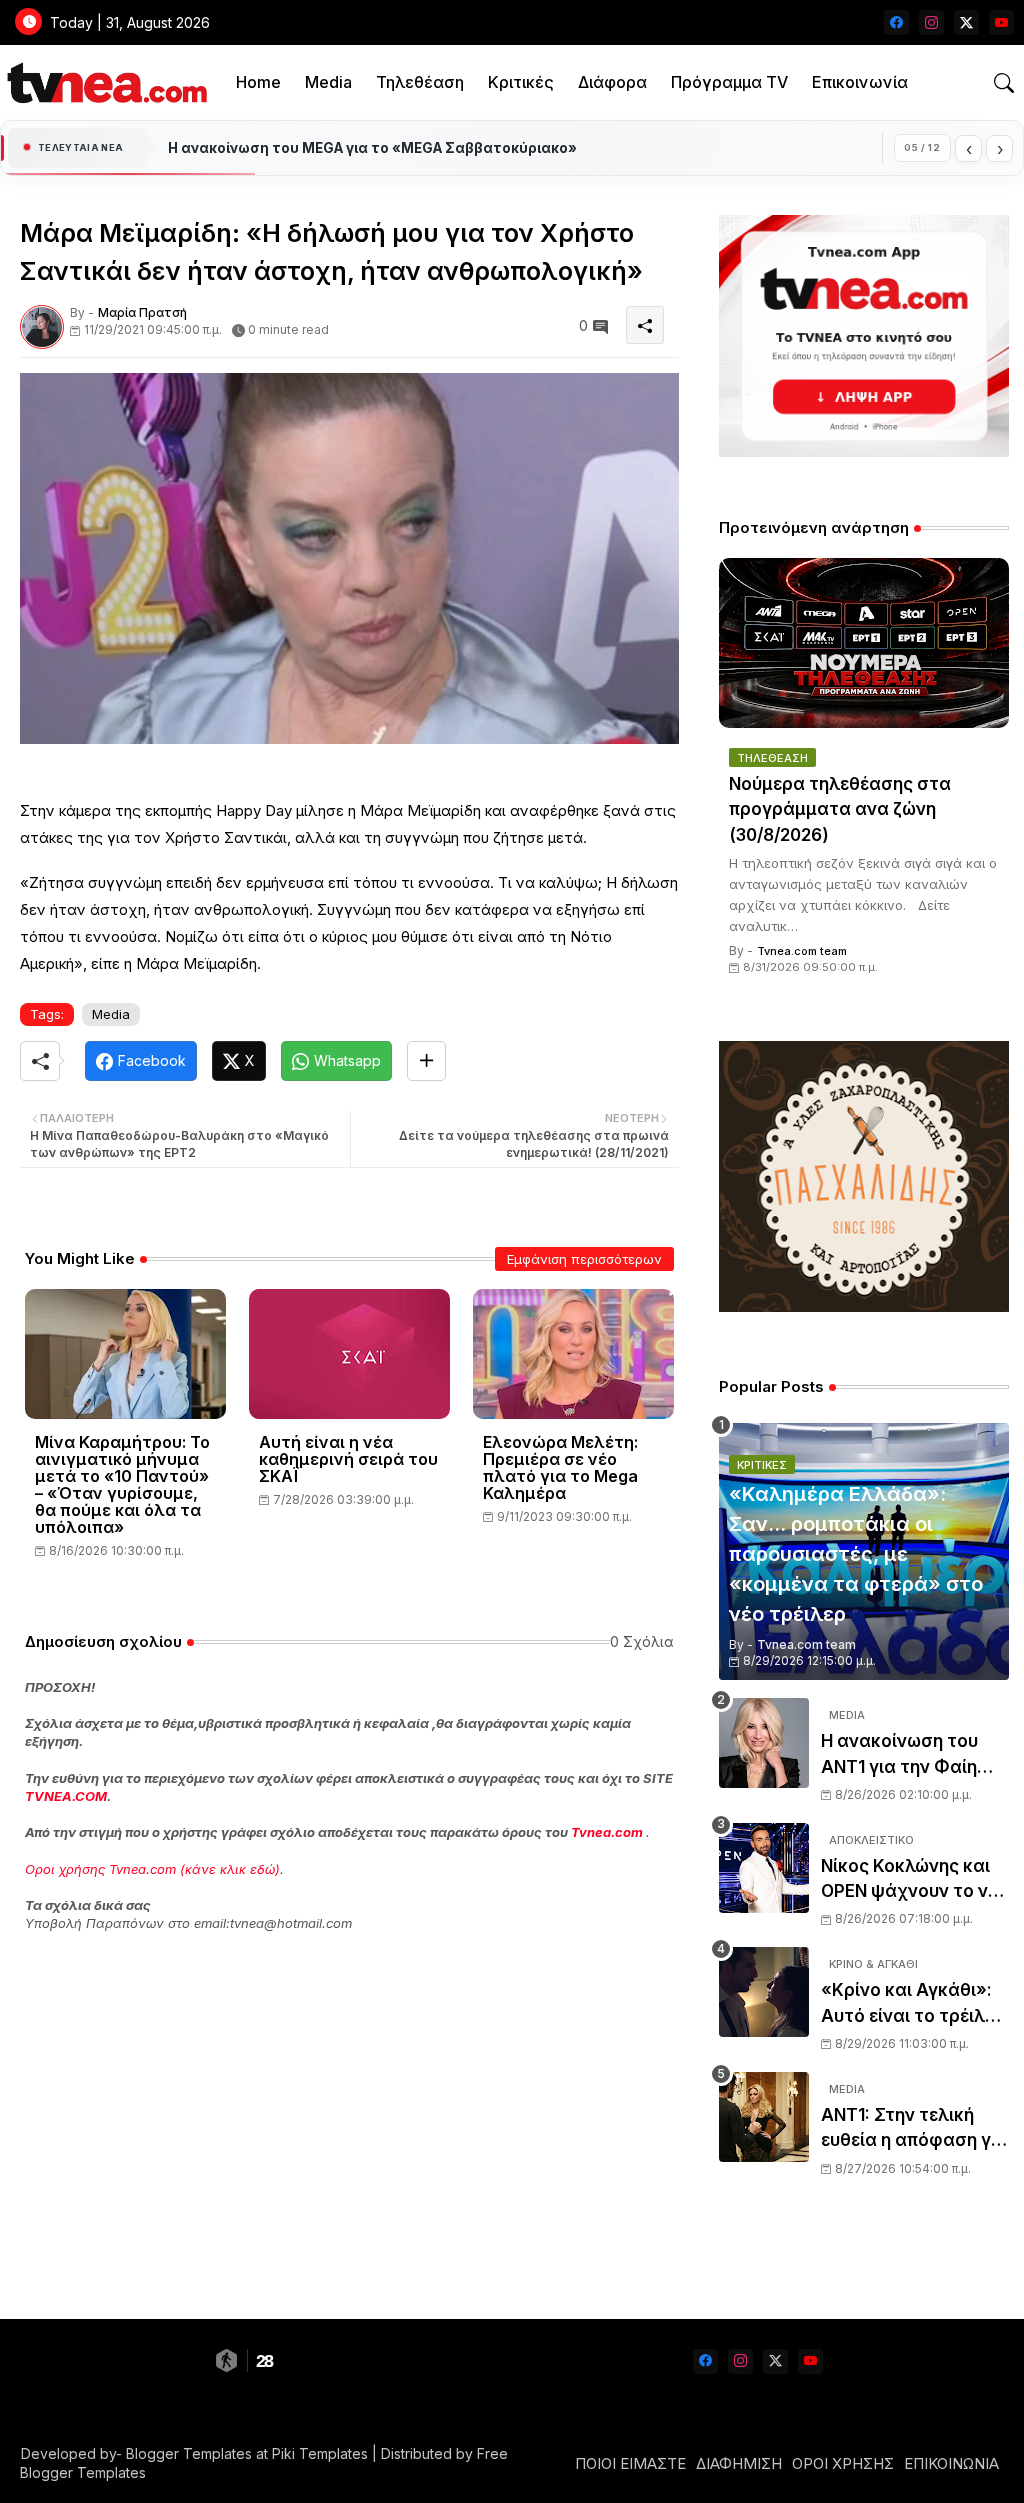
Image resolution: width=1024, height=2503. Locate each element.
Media (328, 82)
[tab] (258, 82)
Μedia (111, 1014)
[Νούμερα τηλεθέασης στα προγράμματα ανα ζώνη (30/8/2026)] (864, 643)
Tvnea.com (607, 1832)
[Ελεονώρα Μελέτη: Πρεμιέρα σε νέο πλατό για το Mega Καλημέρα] (573, 1354)
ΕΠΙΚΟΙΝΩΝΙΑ (951, 2463)
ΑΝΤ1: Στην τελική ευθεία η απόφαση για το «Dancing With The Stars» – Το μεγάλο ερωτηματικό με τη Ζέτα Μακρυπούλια (914, 2129)
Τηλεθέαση (420, 82)
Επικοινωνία (860, 82)
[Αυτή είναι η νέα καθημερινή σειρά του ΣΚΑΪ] (349, 1354)
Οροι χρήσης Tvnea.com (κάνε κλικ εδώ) (152, 1869)
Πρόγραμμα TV (729, 82)
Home (258, 82)
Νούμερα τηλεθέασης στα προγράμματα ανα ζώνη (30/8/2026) (840, 809)
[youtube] (1001, 22)
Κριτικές (521, 82)
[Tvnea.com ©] (104, 82)
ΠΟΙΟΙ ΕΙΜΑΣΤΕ (630, 2463)
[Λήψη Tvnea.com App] (864, 336)
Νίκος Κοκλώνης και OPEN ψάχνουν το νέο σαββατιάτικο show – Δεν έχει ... (914, 1880)
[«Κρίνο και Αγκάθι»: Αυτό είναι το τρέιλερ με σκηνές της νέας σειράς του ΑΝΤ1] (764, 1992)
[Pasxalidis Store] (864, 1306)
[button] (1004, 83)
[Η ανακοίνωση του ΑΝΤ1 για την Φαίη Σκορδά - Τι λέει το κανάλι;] (764, 1743)
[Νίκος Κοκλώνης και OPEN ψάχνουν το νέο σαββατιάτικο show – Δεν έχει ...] (764, 1868)
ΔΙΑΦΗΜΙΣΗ (739, 2463)
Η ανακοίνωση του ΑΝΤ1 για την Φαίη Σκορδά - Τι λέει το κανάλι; (902, 1755)
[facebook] (896, 22)
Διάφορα (612, 82)
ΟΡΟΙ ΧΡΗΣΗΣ (843, 2463)
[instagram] (931, 22)
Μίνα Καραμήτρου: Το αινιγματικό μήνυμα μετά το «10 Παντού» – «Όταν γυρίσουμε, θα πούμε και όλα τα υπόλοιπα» (122, 1485)
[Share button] (426, 1061)
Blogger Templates (189, 2453)
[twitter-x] (966, 22)
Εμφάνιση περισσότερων (584, 1259)
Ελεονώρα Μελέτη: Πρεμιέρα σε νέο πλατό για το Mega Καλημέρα (560, 1468)
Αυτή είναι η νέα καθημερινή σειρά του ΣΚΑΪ (348, 1459)
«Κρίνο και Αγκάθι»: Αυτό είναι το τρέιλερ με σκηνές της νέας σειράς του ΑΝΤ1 (913, 2004)
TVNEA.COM (66, 1796)
